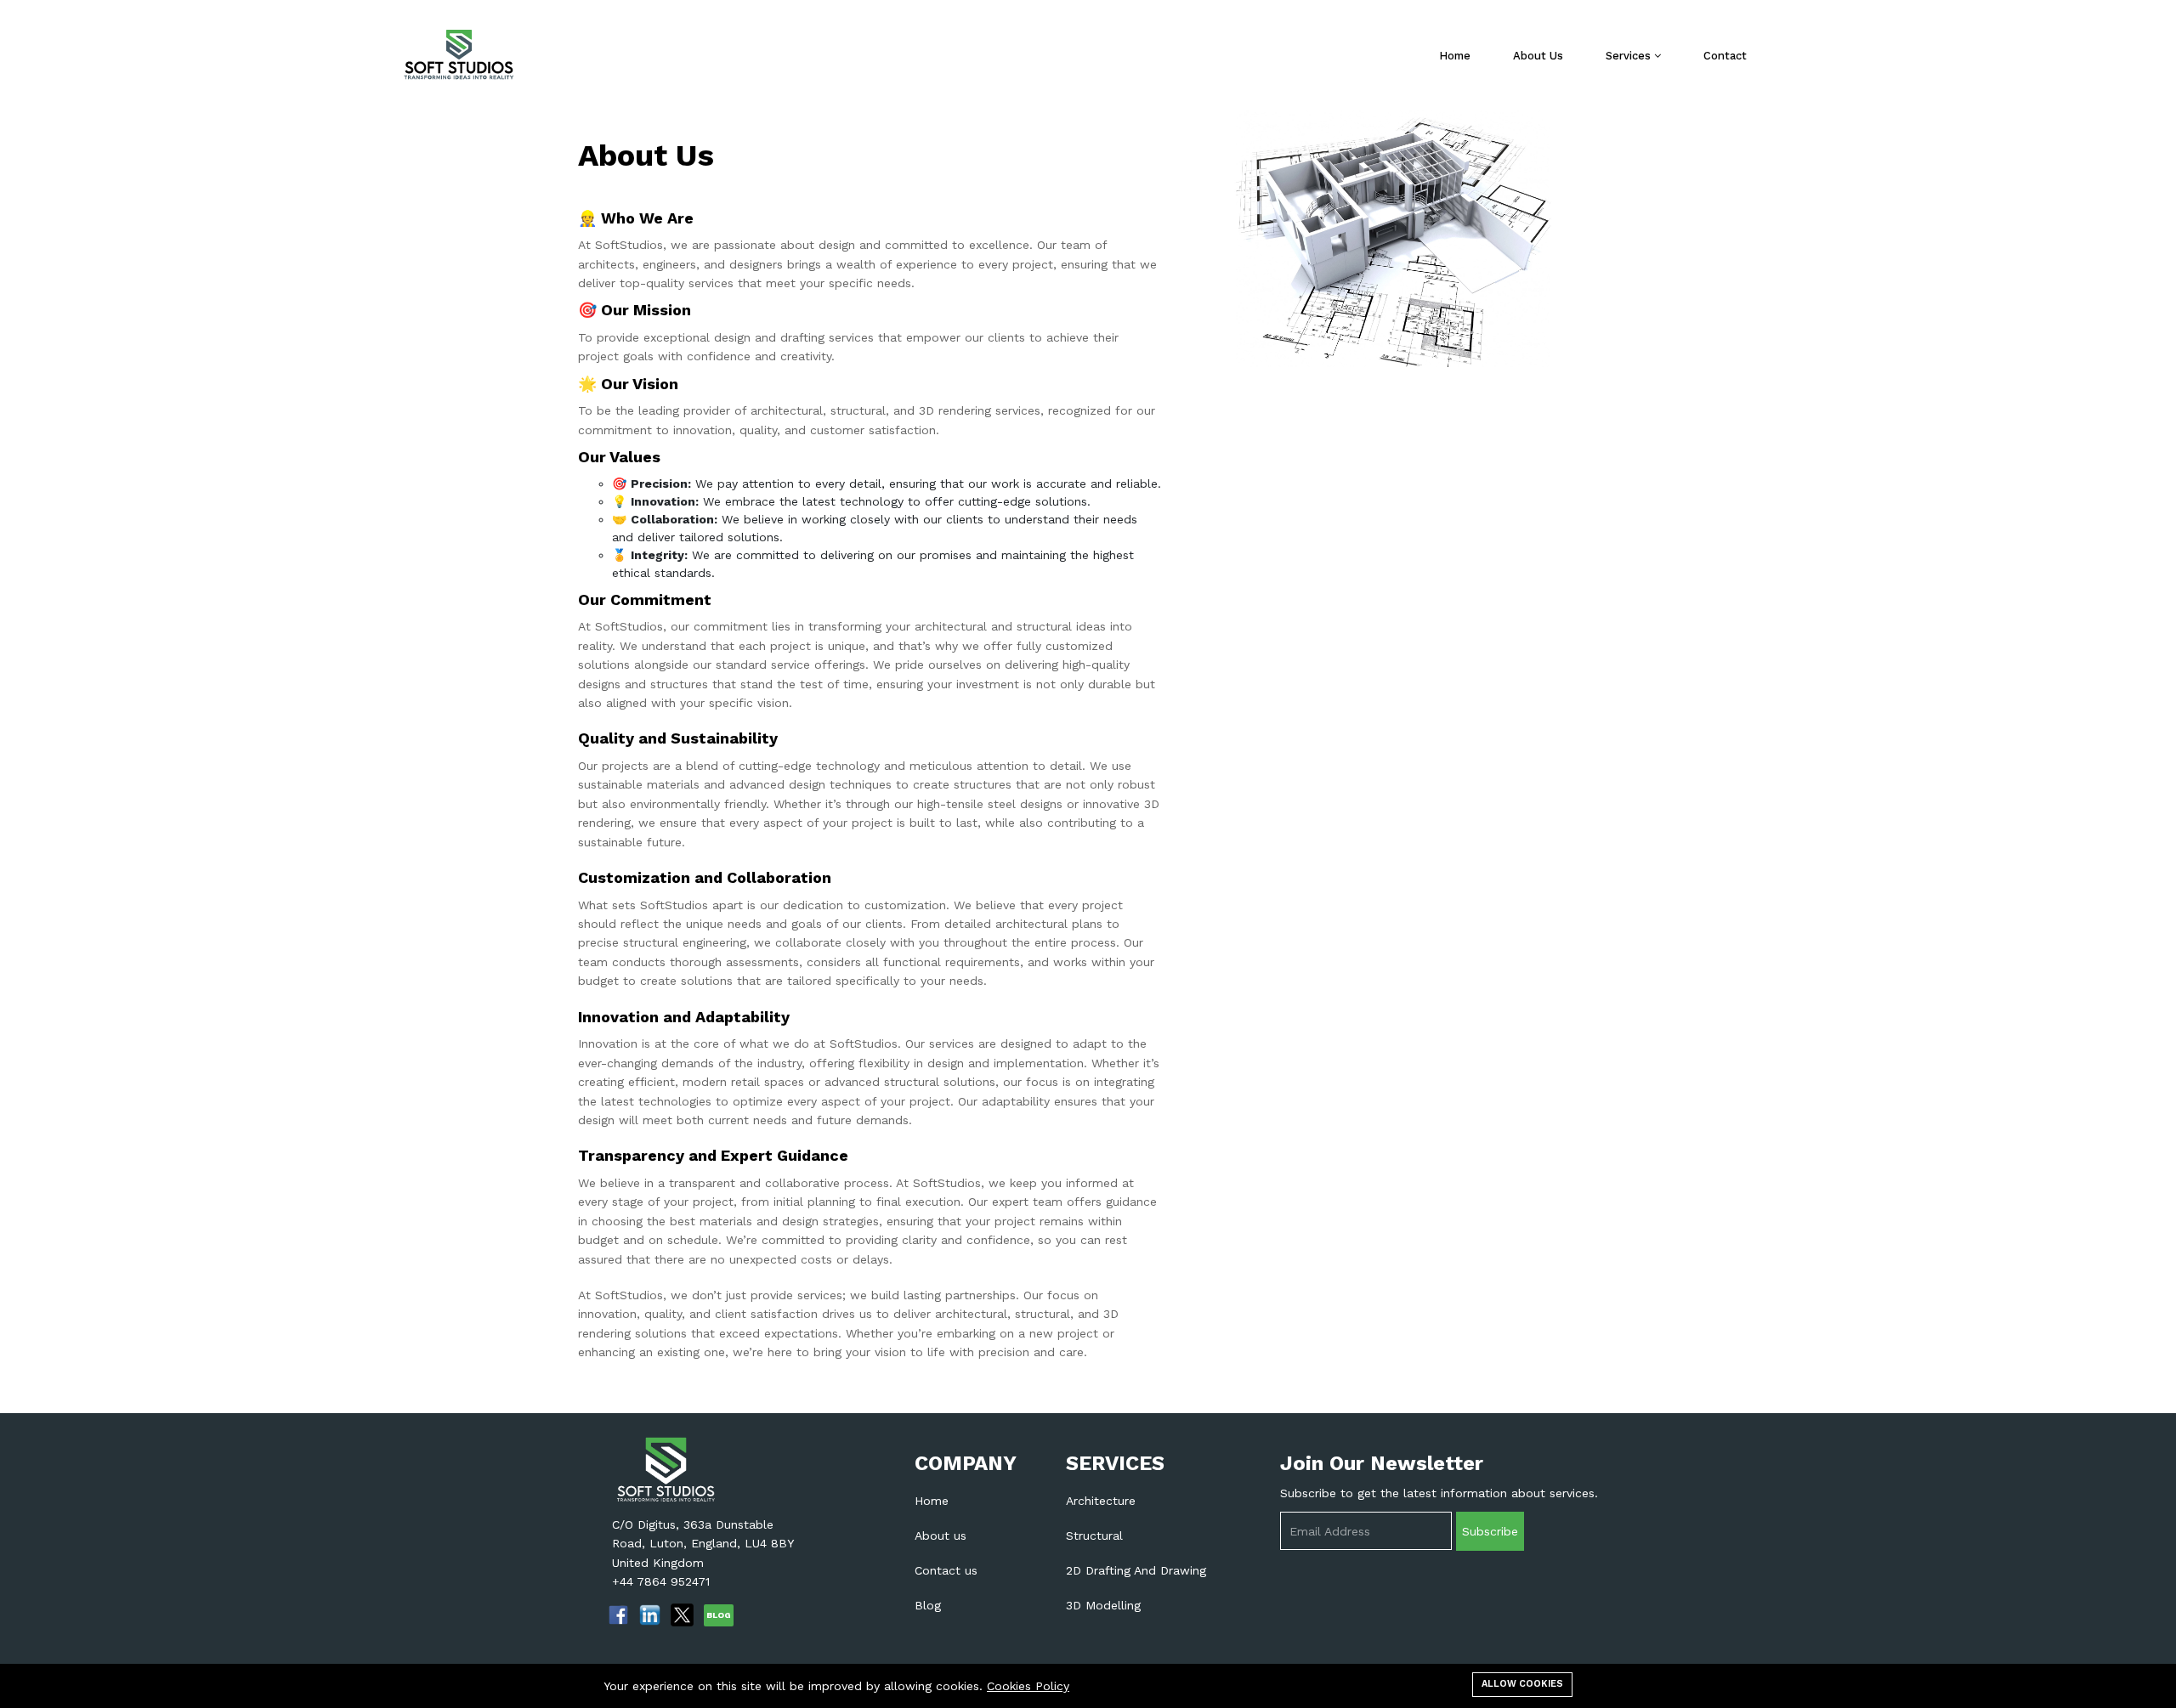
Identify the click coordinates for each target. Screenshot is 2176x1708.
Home (1455, 56)
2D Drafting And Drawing (1136, 1570)
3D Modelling (1103, 1605)
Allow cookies (1522, 1684)
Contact (1725, 56)
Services (1630, 56)
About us (1538, 56)
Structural (1094, 1536)
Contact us (946, 1570)
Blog (928, 1605)
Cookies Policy (1028, 1686)
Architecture (1101, 1501)
